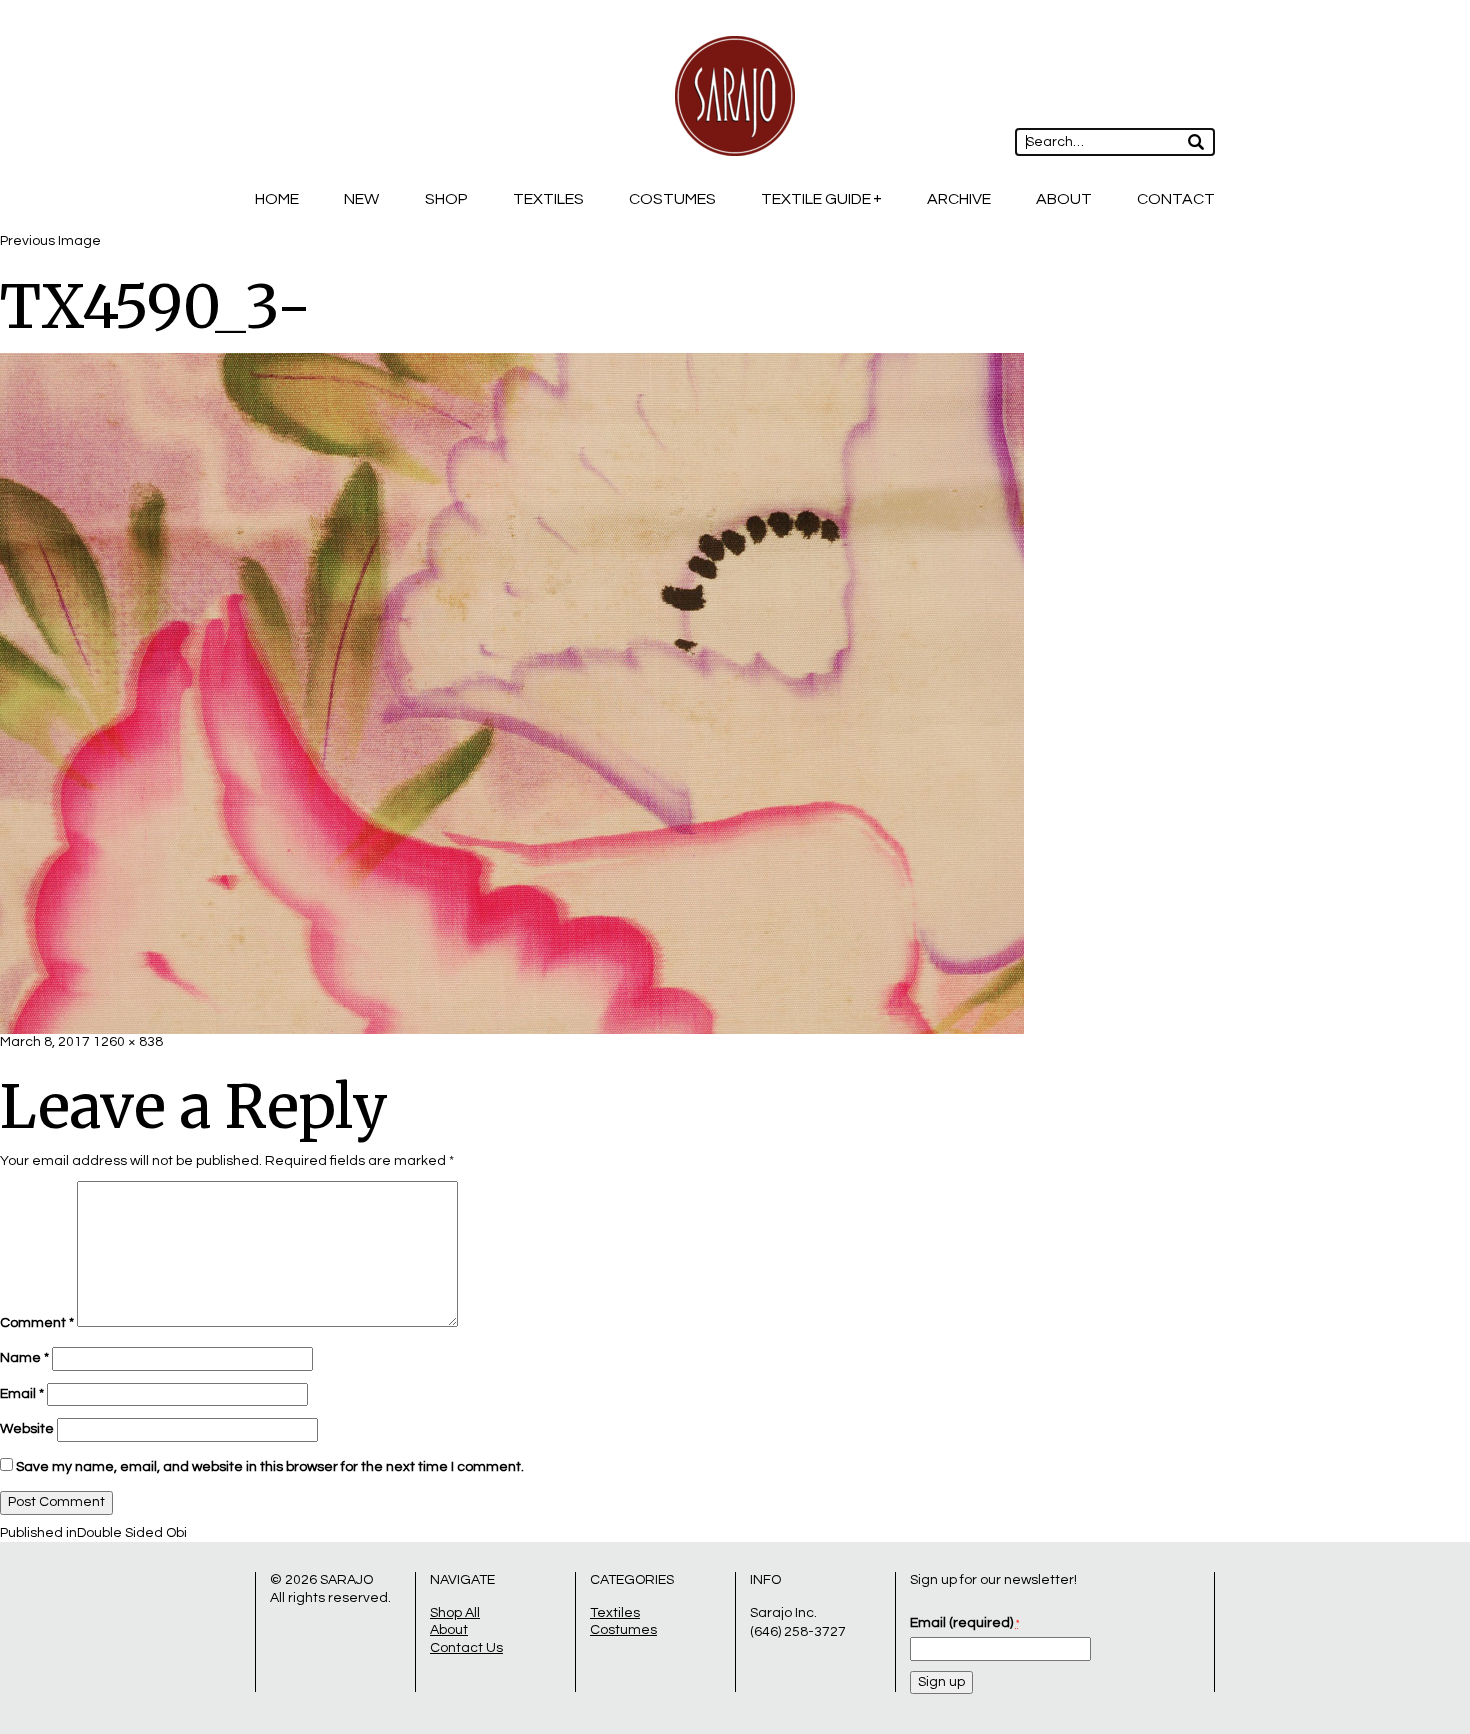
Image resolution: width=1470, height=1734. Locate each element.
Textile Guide (816, 199)
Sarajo (346, 1580)
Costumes (672, 199)
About (1064, 199)
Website (27, 1429)
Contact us (466, 1648)
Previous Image (50, 241)
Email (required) (964, 1623)
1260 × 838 (128, 1042)
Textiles (548, 199)
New (361, 199)
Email (22, 1394)
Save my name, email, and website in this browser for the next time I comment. (270, 1467)
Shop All (455, 1613)
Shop (446, 199)
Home (277, 199)
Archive (959, 199)
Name (24, 1358)
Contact (1176, 199)
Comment (37, 1323)
